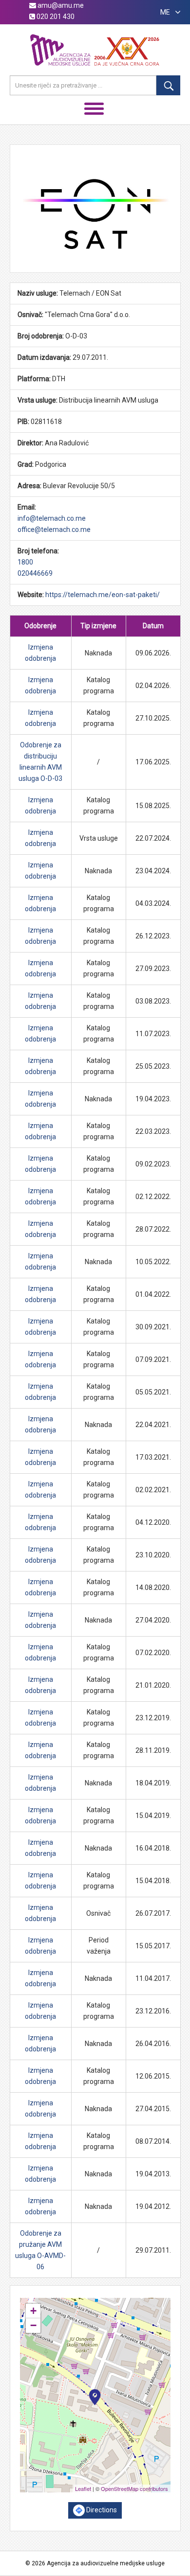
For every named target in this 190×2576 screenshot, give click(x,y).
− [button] (33, 2325)
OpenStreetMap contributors (134, 2488)
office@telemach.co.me (54, 529)
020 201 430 (55, 17)
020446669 (35, 573)
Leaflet (83, 2488)
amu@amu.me (60, 5)
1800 (25, 562)
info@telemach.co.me (52, 518)
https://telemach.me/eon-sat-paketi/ (103, 595)
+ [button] (33, 2311)
